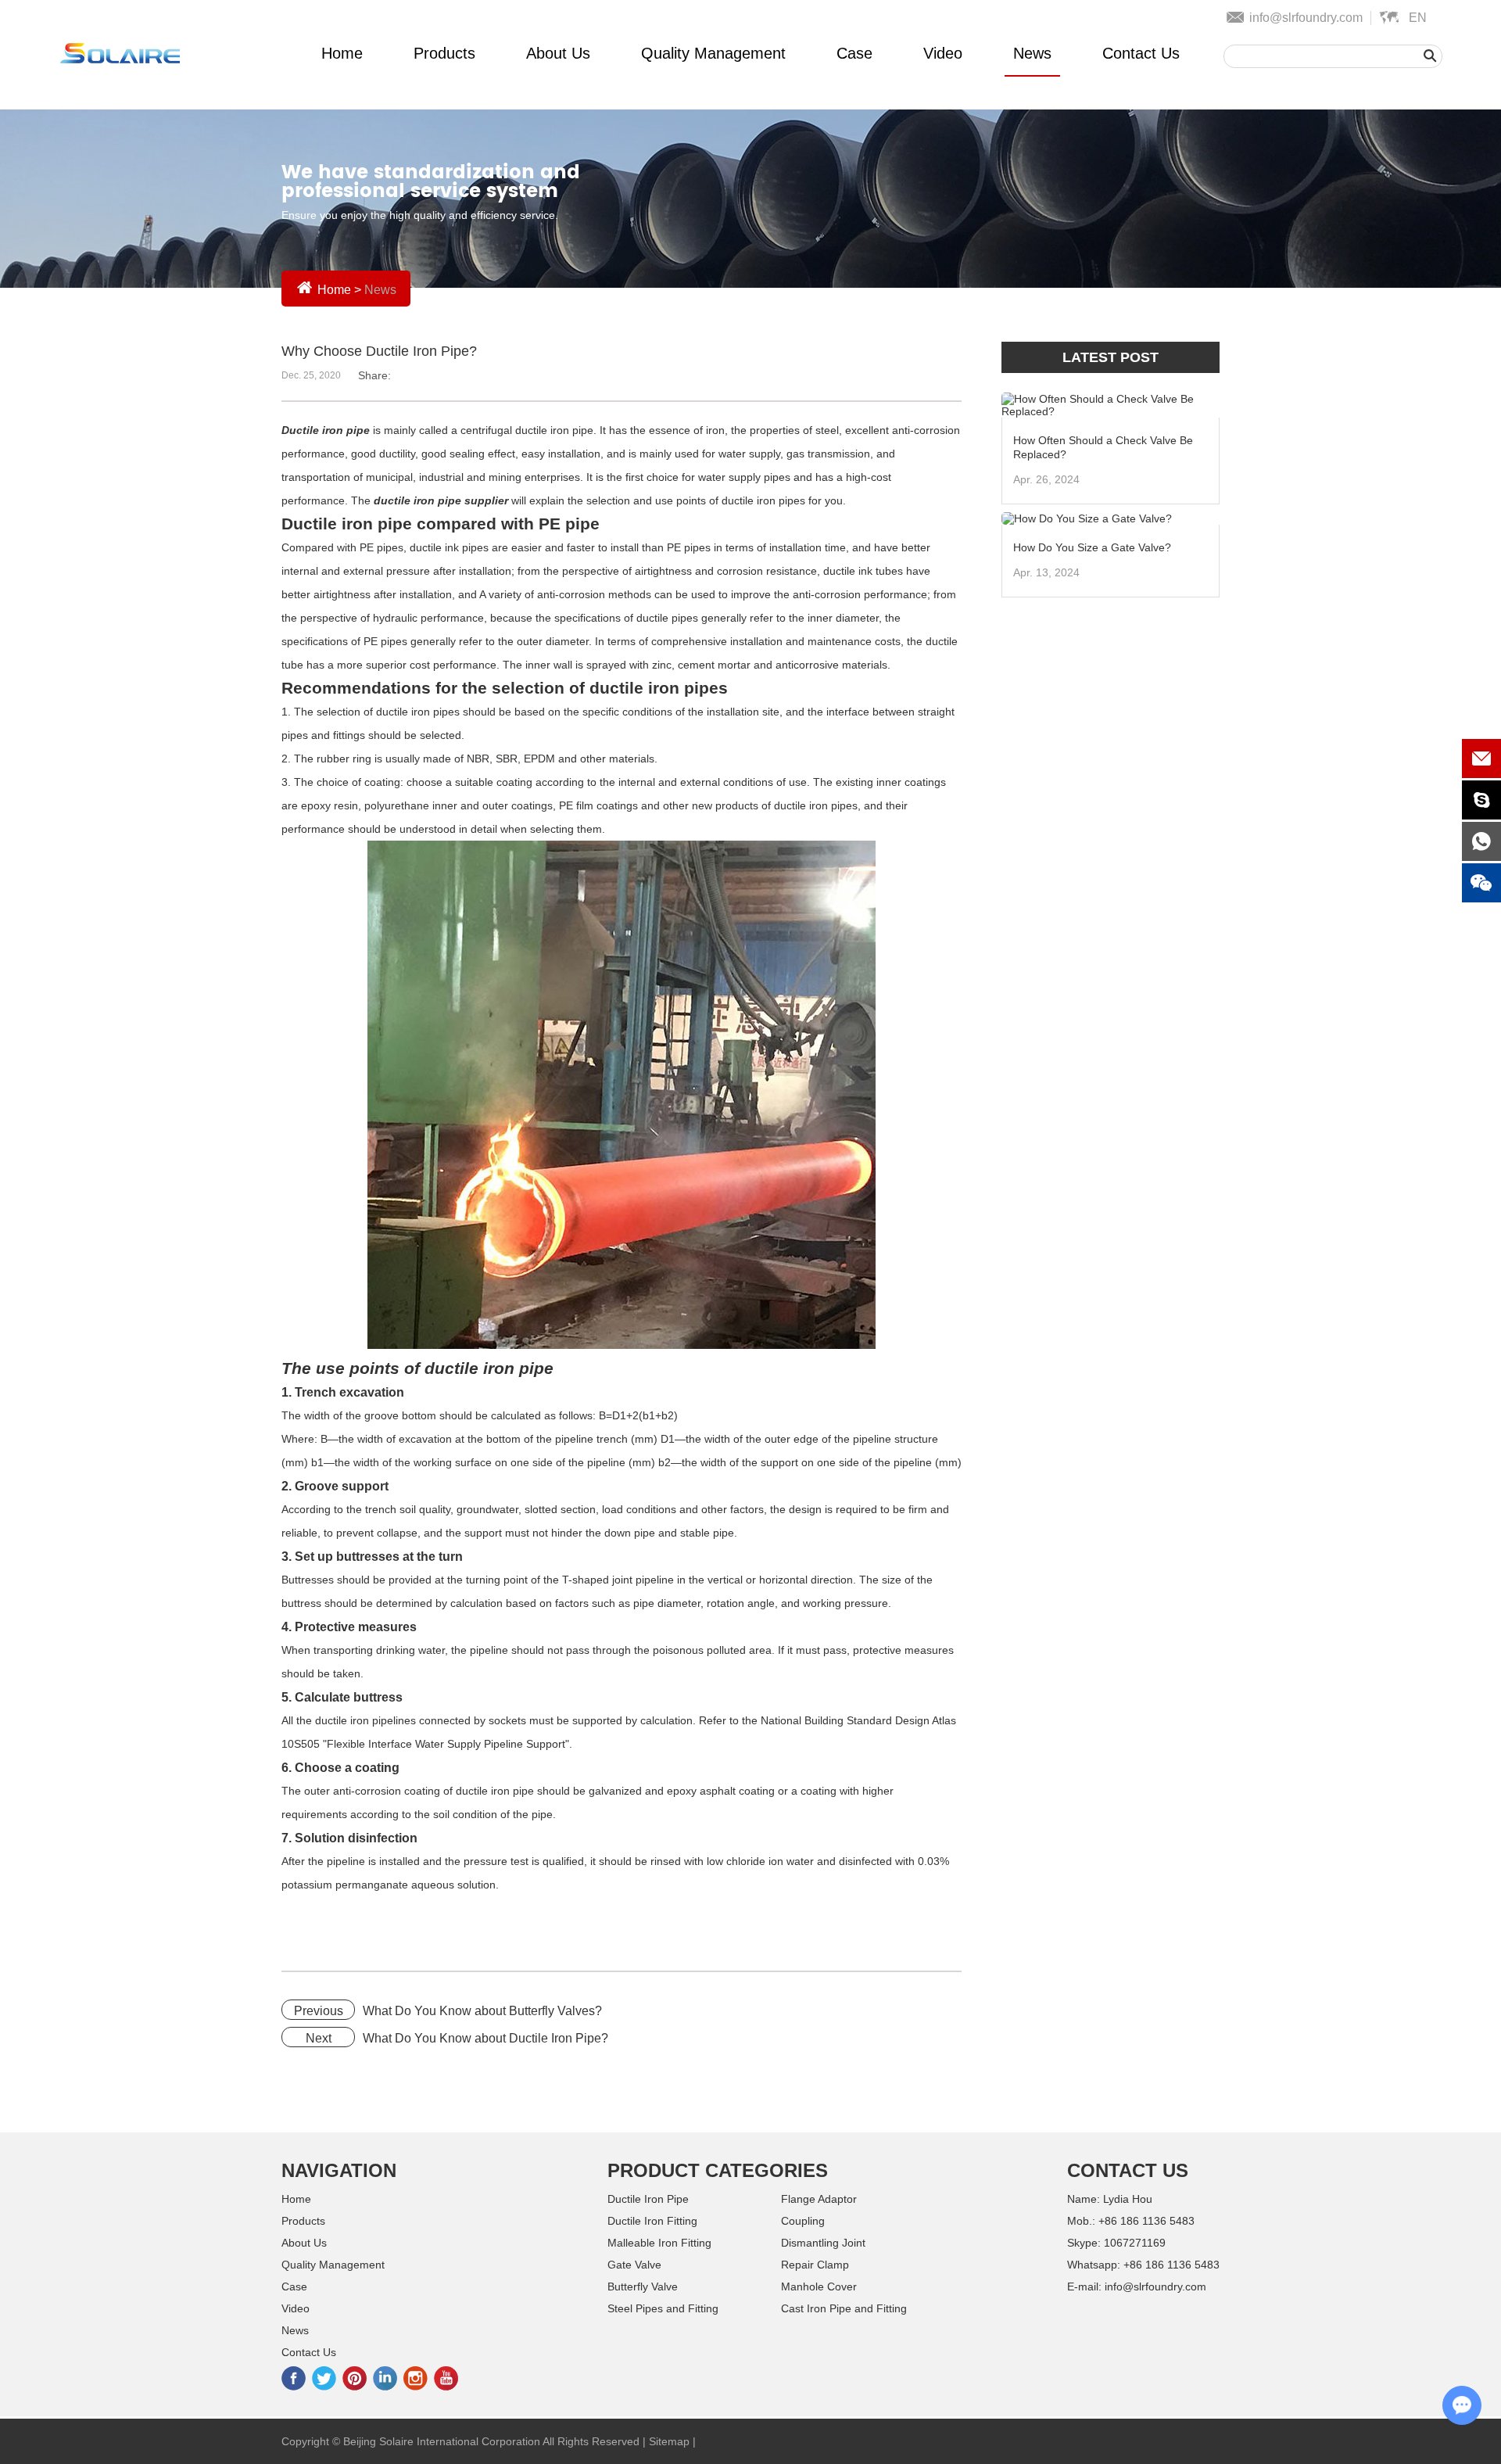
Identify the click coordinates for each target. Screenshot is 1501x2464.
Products (444, 53)
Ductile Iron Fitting (652, 2221)
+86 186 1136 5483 (1171, 2265)
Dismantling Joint (823, 2243)
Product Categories (718, 2170)
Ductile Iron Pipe (648, 2199)
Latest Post (1111, 357)
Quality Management (713, 53)
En (1418, 18)
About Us (558, 53)
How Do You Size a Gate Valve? (1092, 547)
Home (342, 53)
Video (943, 53)
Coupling (803, 2221)
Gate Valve (634, 2265)
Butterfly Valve (643, 2286)
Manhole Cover (819, 2286)
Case (854, 53)
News (1032, 53)
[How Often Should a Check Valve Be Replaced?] (1111, 405)
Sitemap (669, 2441)
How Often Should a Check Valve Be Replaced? (1103, 447)
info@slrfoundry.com (1306, 18)
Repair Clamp (815, 2265)
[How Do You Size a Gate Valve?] (1111, 518)
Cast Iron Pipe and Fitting (844, 2308)
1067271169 (1135, 2243)
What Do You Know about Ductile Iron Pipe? (485, 2038)
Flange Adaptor (819, 2199)
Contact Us (1141, 53)
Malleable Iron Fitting (659, 2243)
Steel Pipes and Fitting (663, 2308)
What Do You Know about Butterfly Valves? (482, 2011)
